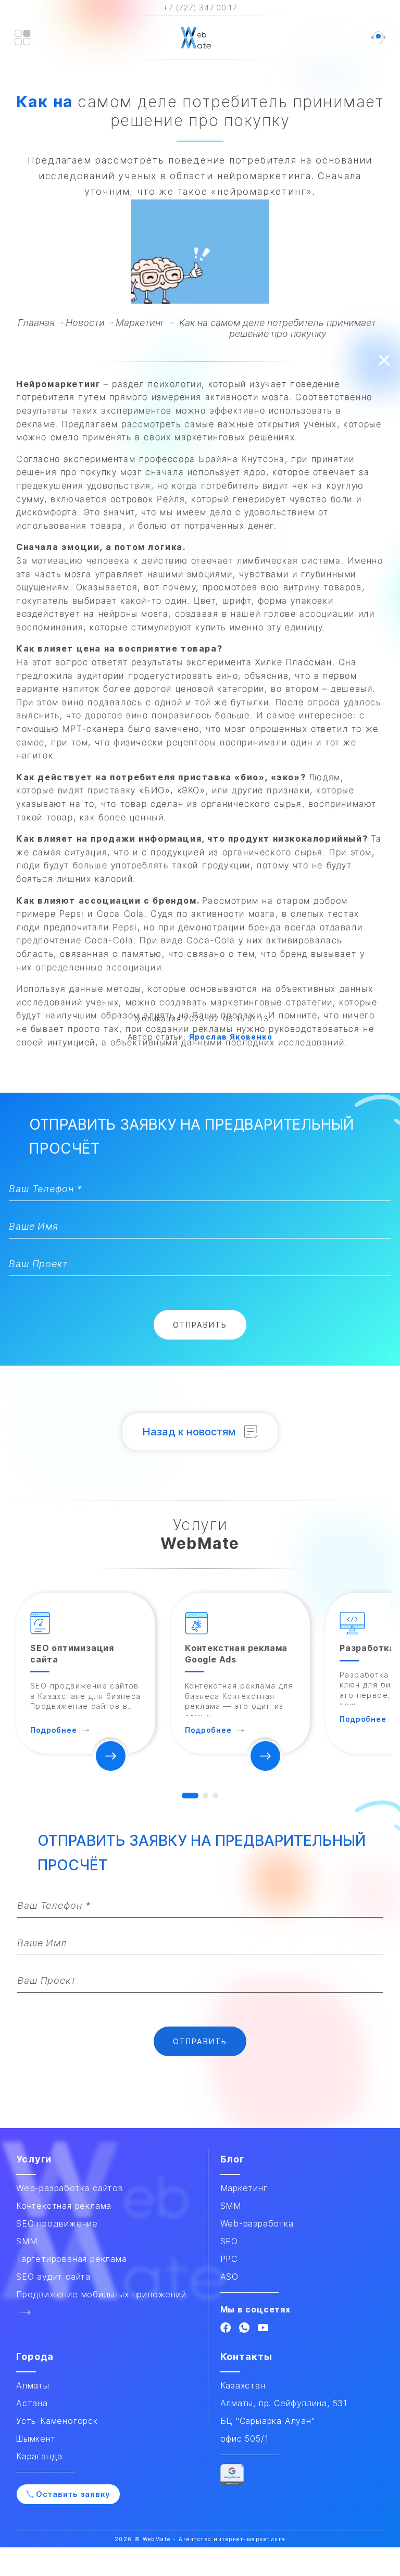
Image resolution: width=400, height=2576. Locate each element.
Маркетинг (244, 2188)
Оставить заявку (73, 2494)
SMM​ (27, 2241)
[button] (190, 1796)
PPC (229, 2259)
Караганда (39, 2456)
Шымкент (36, 2439)
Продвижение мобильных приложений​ (101, 2294)
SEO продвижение (57, 2223)
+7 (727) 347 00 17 (200, 8)
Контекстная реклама (64, 2206)
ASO (229, 2277)
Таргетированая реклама (72, 2259)
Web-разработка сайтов (70, 2188)
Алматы (33, 2385)
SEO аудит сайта (53, 2277)
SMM (231, 2206)
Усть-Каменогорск (57, 2421)
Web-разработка (257, 2223)
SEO (229, 2241)
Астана (32, 2403)
